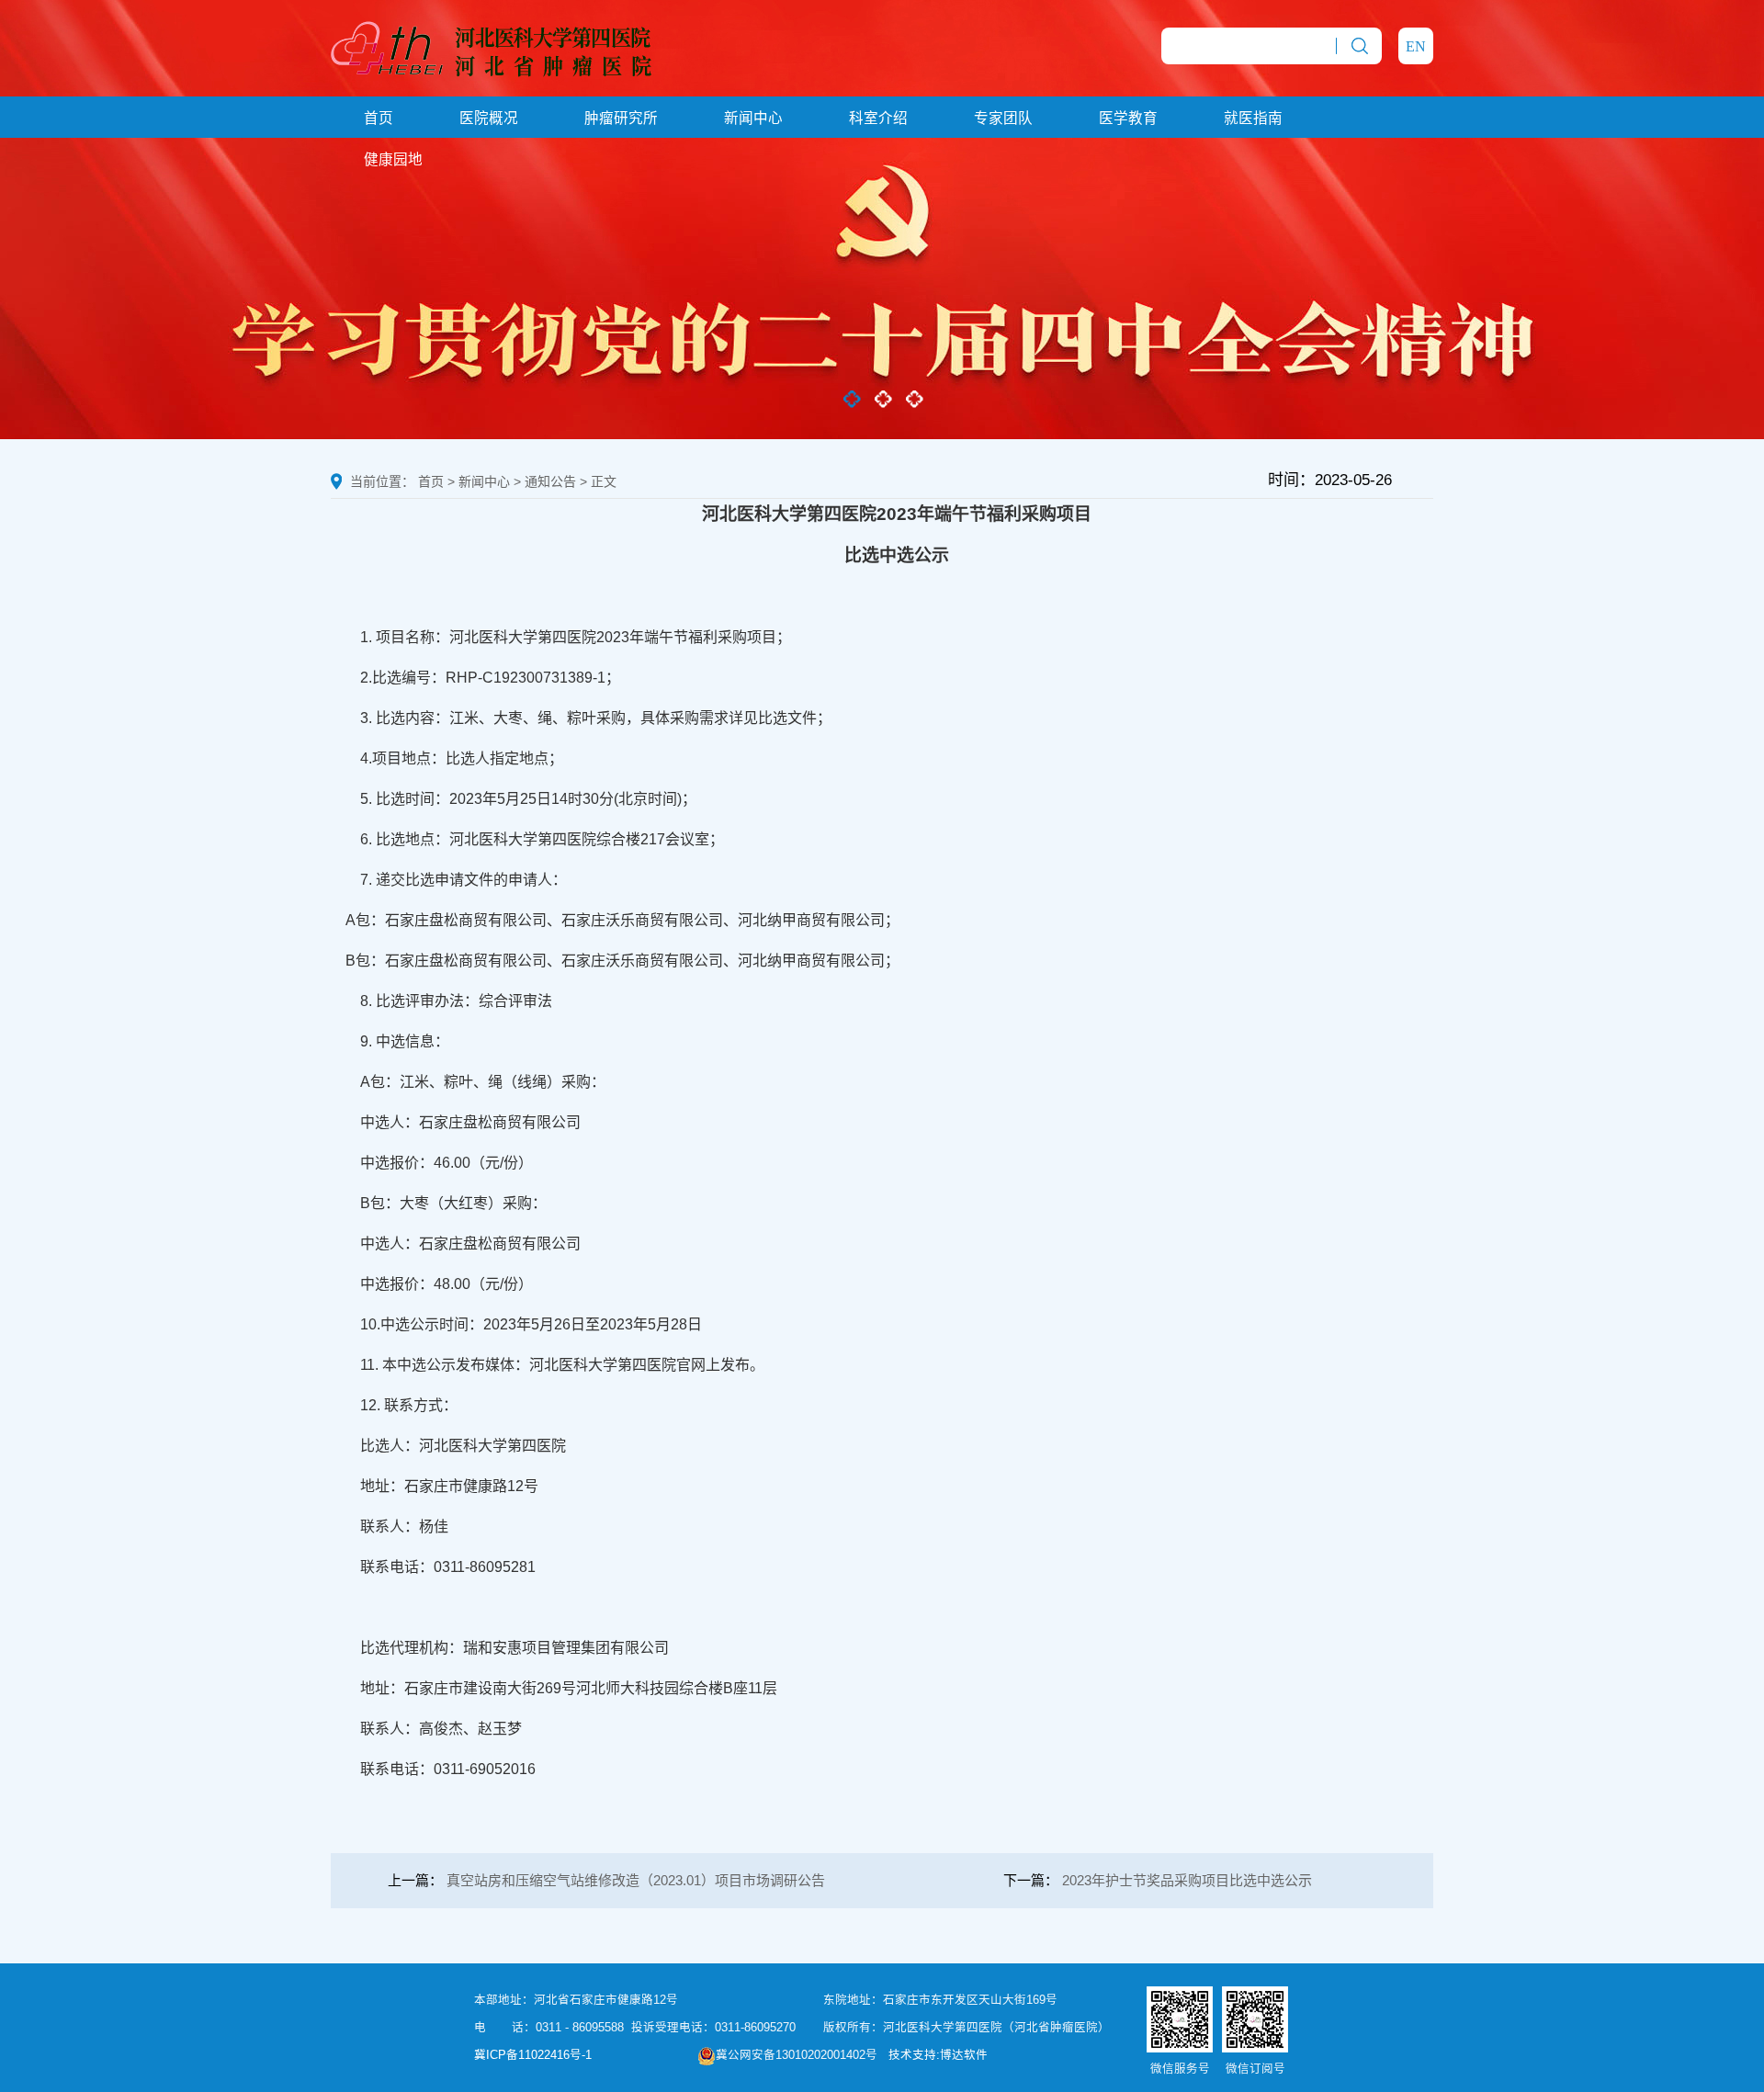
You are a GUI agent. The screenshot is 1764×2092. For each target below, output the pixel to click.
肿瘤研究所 (621, 118)
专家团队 (1003, 118)
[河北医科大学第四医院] (491, 47)
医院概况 (489, 118)
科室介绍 (878, 118)
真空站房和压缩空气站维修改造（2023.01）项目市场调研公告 (636, 1880)
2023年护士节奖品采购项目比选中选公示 (1187, 1880)
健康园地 (393, 159)
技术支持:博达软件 (938, 2055)
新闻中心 (753, 118)
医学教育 (1128, 118)
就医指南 (1253, 118)
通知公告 (550, 481)
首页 (379, 118)
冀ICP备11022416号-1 (533, 2055)
